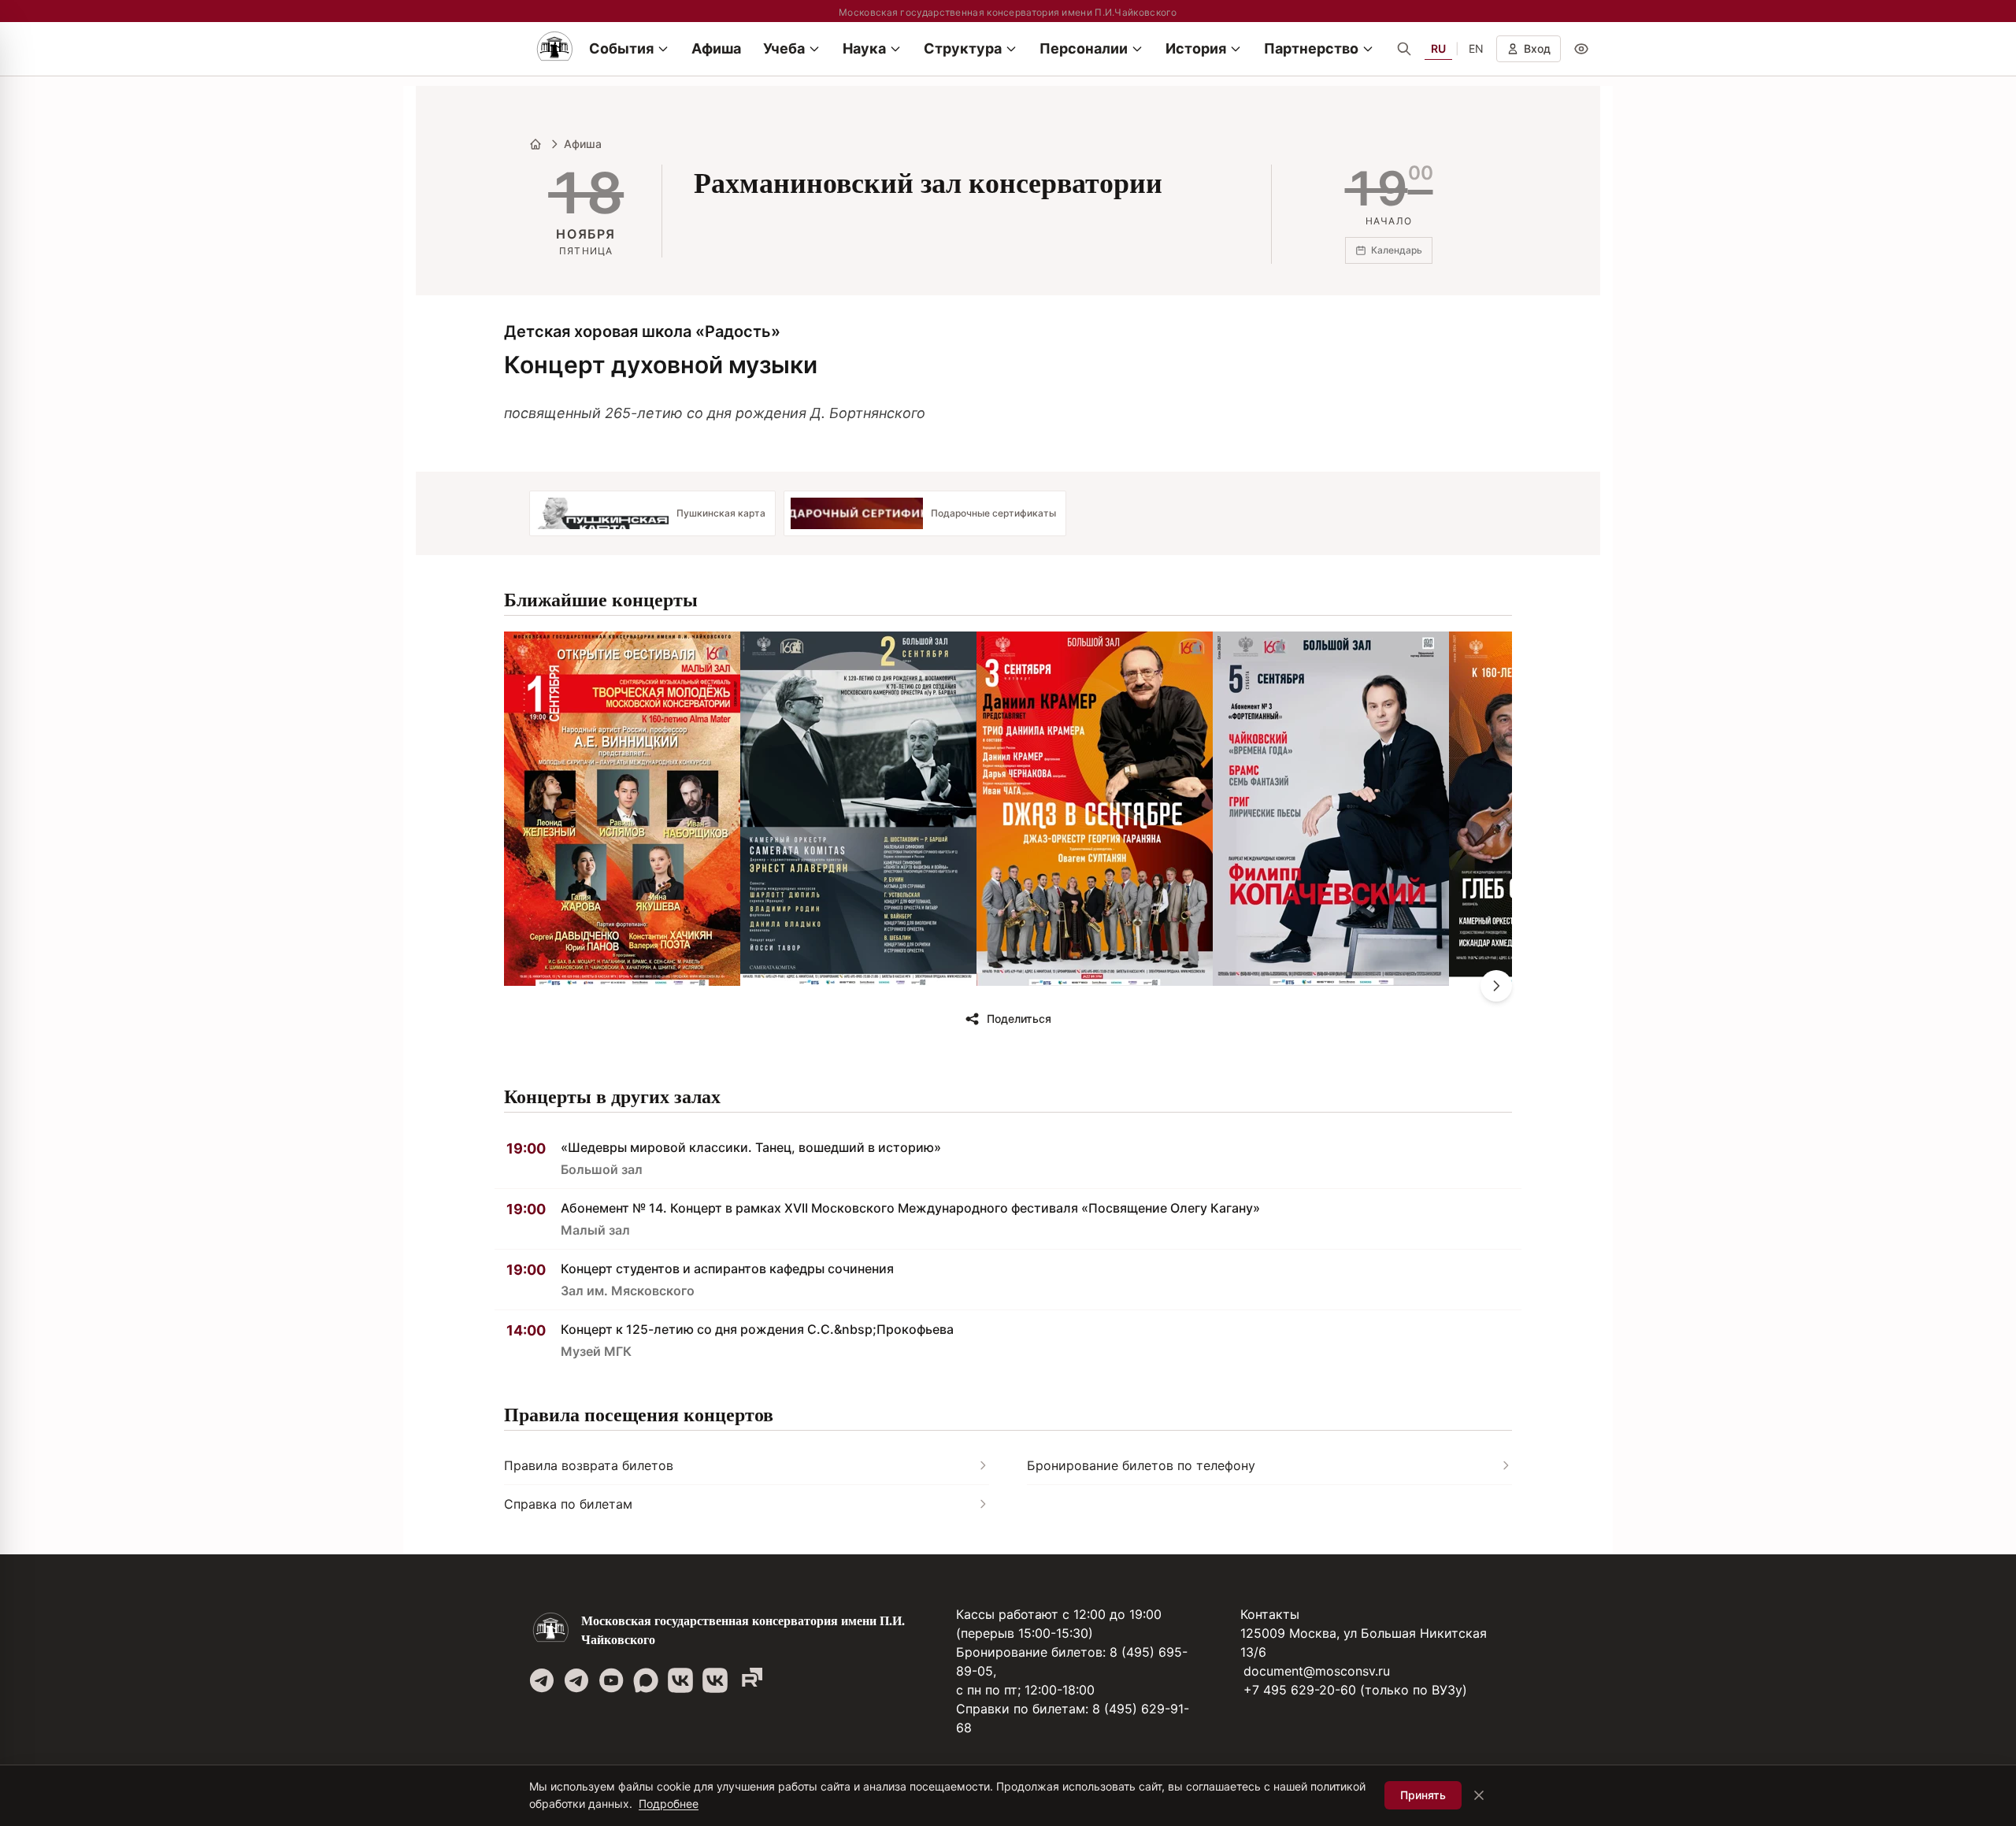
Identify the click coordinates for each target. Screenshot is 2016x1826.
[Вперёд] (1496, 986)
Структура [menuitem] (963, 48)
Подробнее (669, 1804)
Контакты (1270, 1614)
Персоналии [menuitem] (1084, 48)
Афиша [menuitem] (716, 48)
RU (1438, 48)
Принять (1423, 1795)
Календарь (1397, 250)
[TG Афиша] (576, 1680)
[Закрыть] (1479, 1795)
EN (1476, 48)
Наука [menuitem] (864, 48)
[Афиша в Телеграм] (750, 1680)
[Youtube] (611, 1680)
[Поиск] (1404, 49)
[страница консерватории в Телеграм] (542, 1680)
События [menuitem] (621, 48)
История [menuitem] (1196, 48)
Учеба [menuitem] (784, 48)
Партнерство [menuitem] (1311, 48)
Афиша (583, 144)
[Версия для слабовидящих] (1581, 49)
